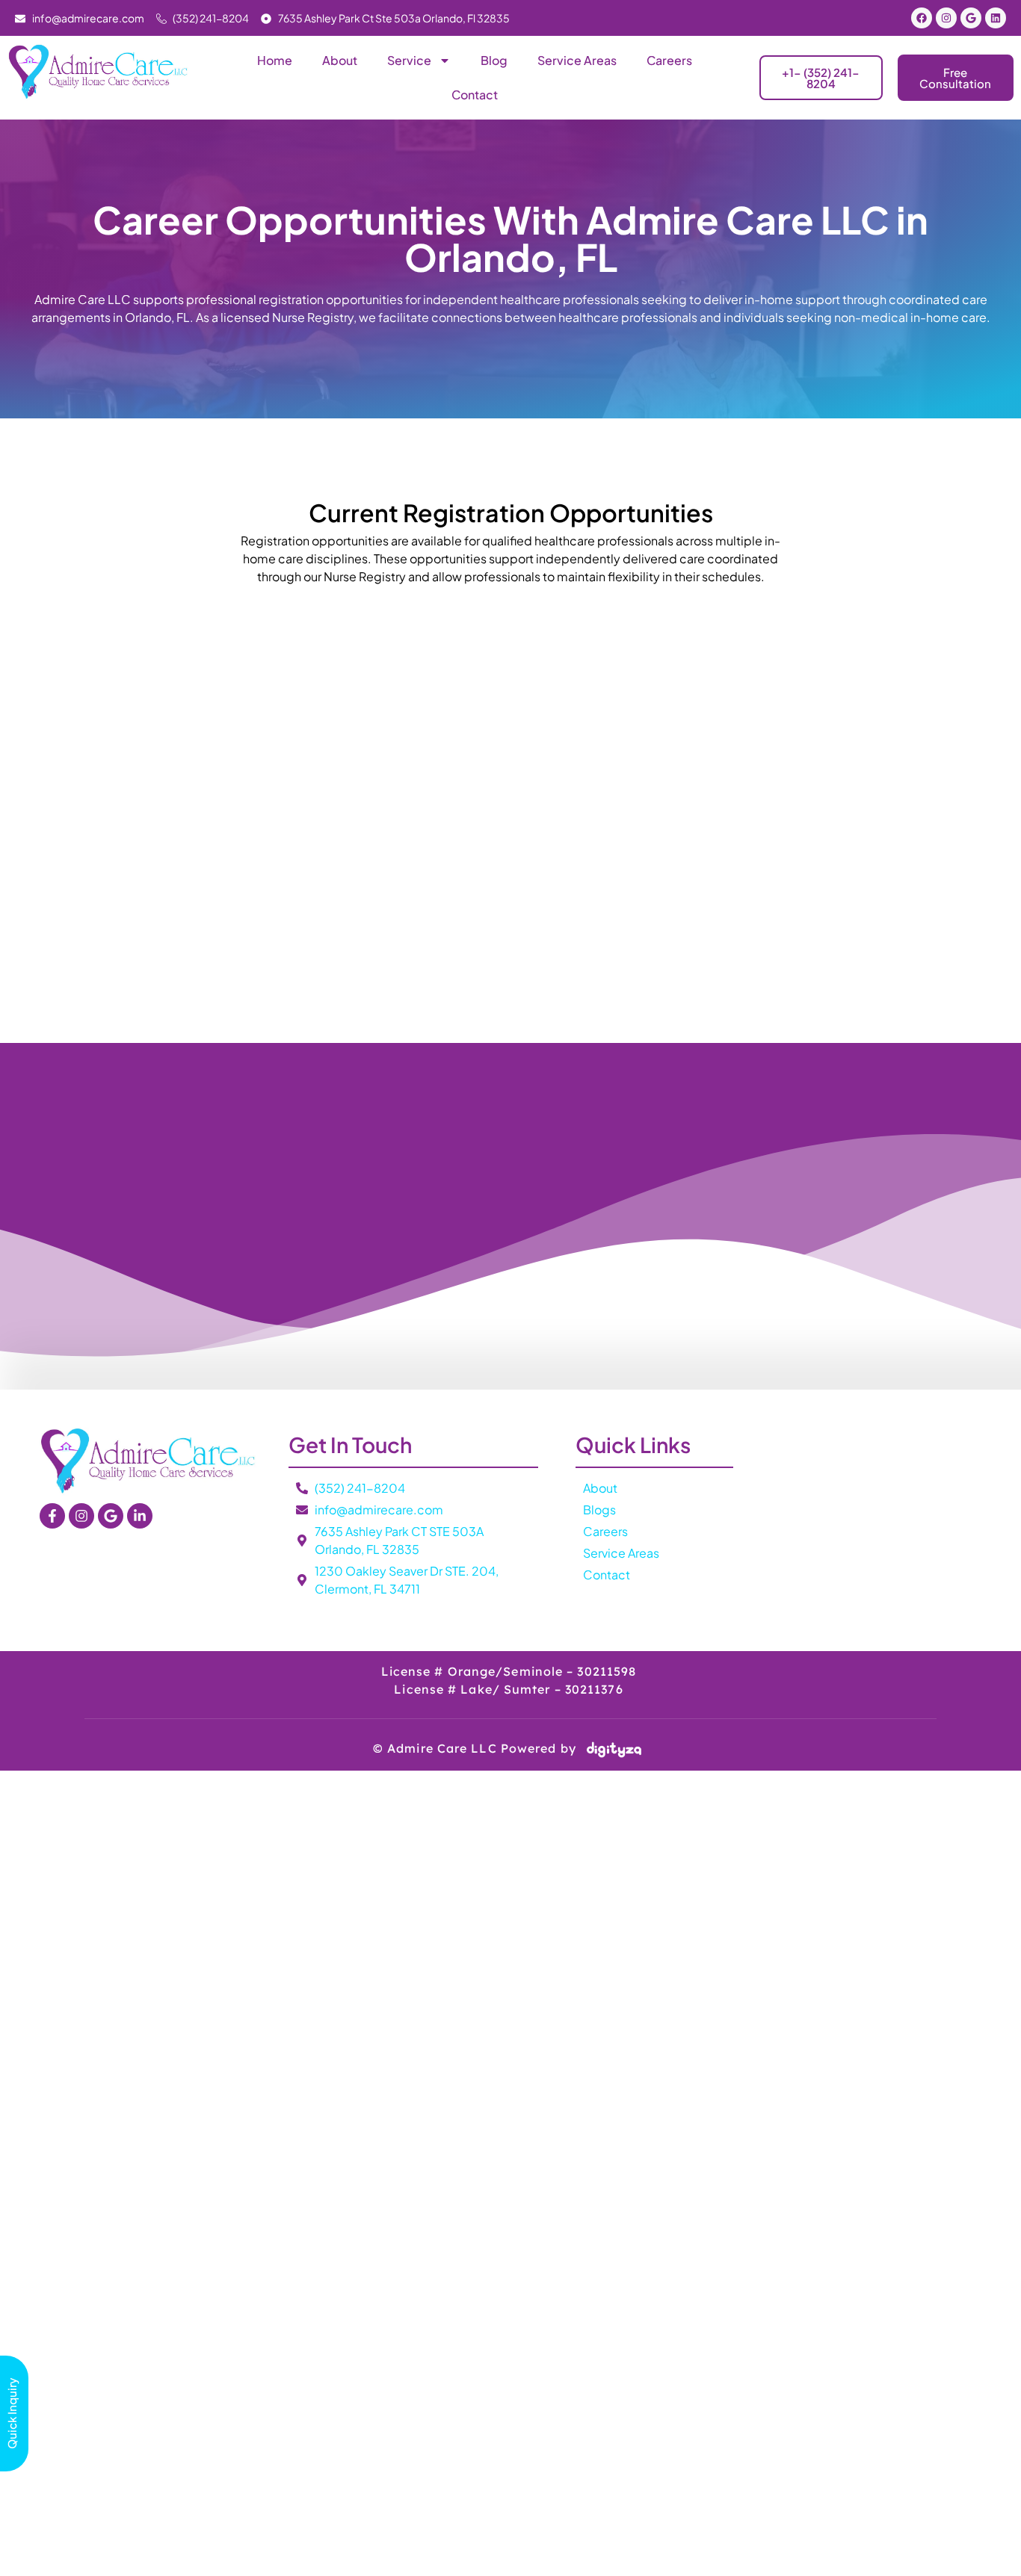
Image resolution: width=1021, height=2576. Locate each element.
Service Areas (577, 60)
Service (409, 60)
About (340, 60)
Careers (669, 60)
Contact (475, 95)
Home (275, 60)
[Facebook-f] (52, 1516)
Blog (494, 60)
